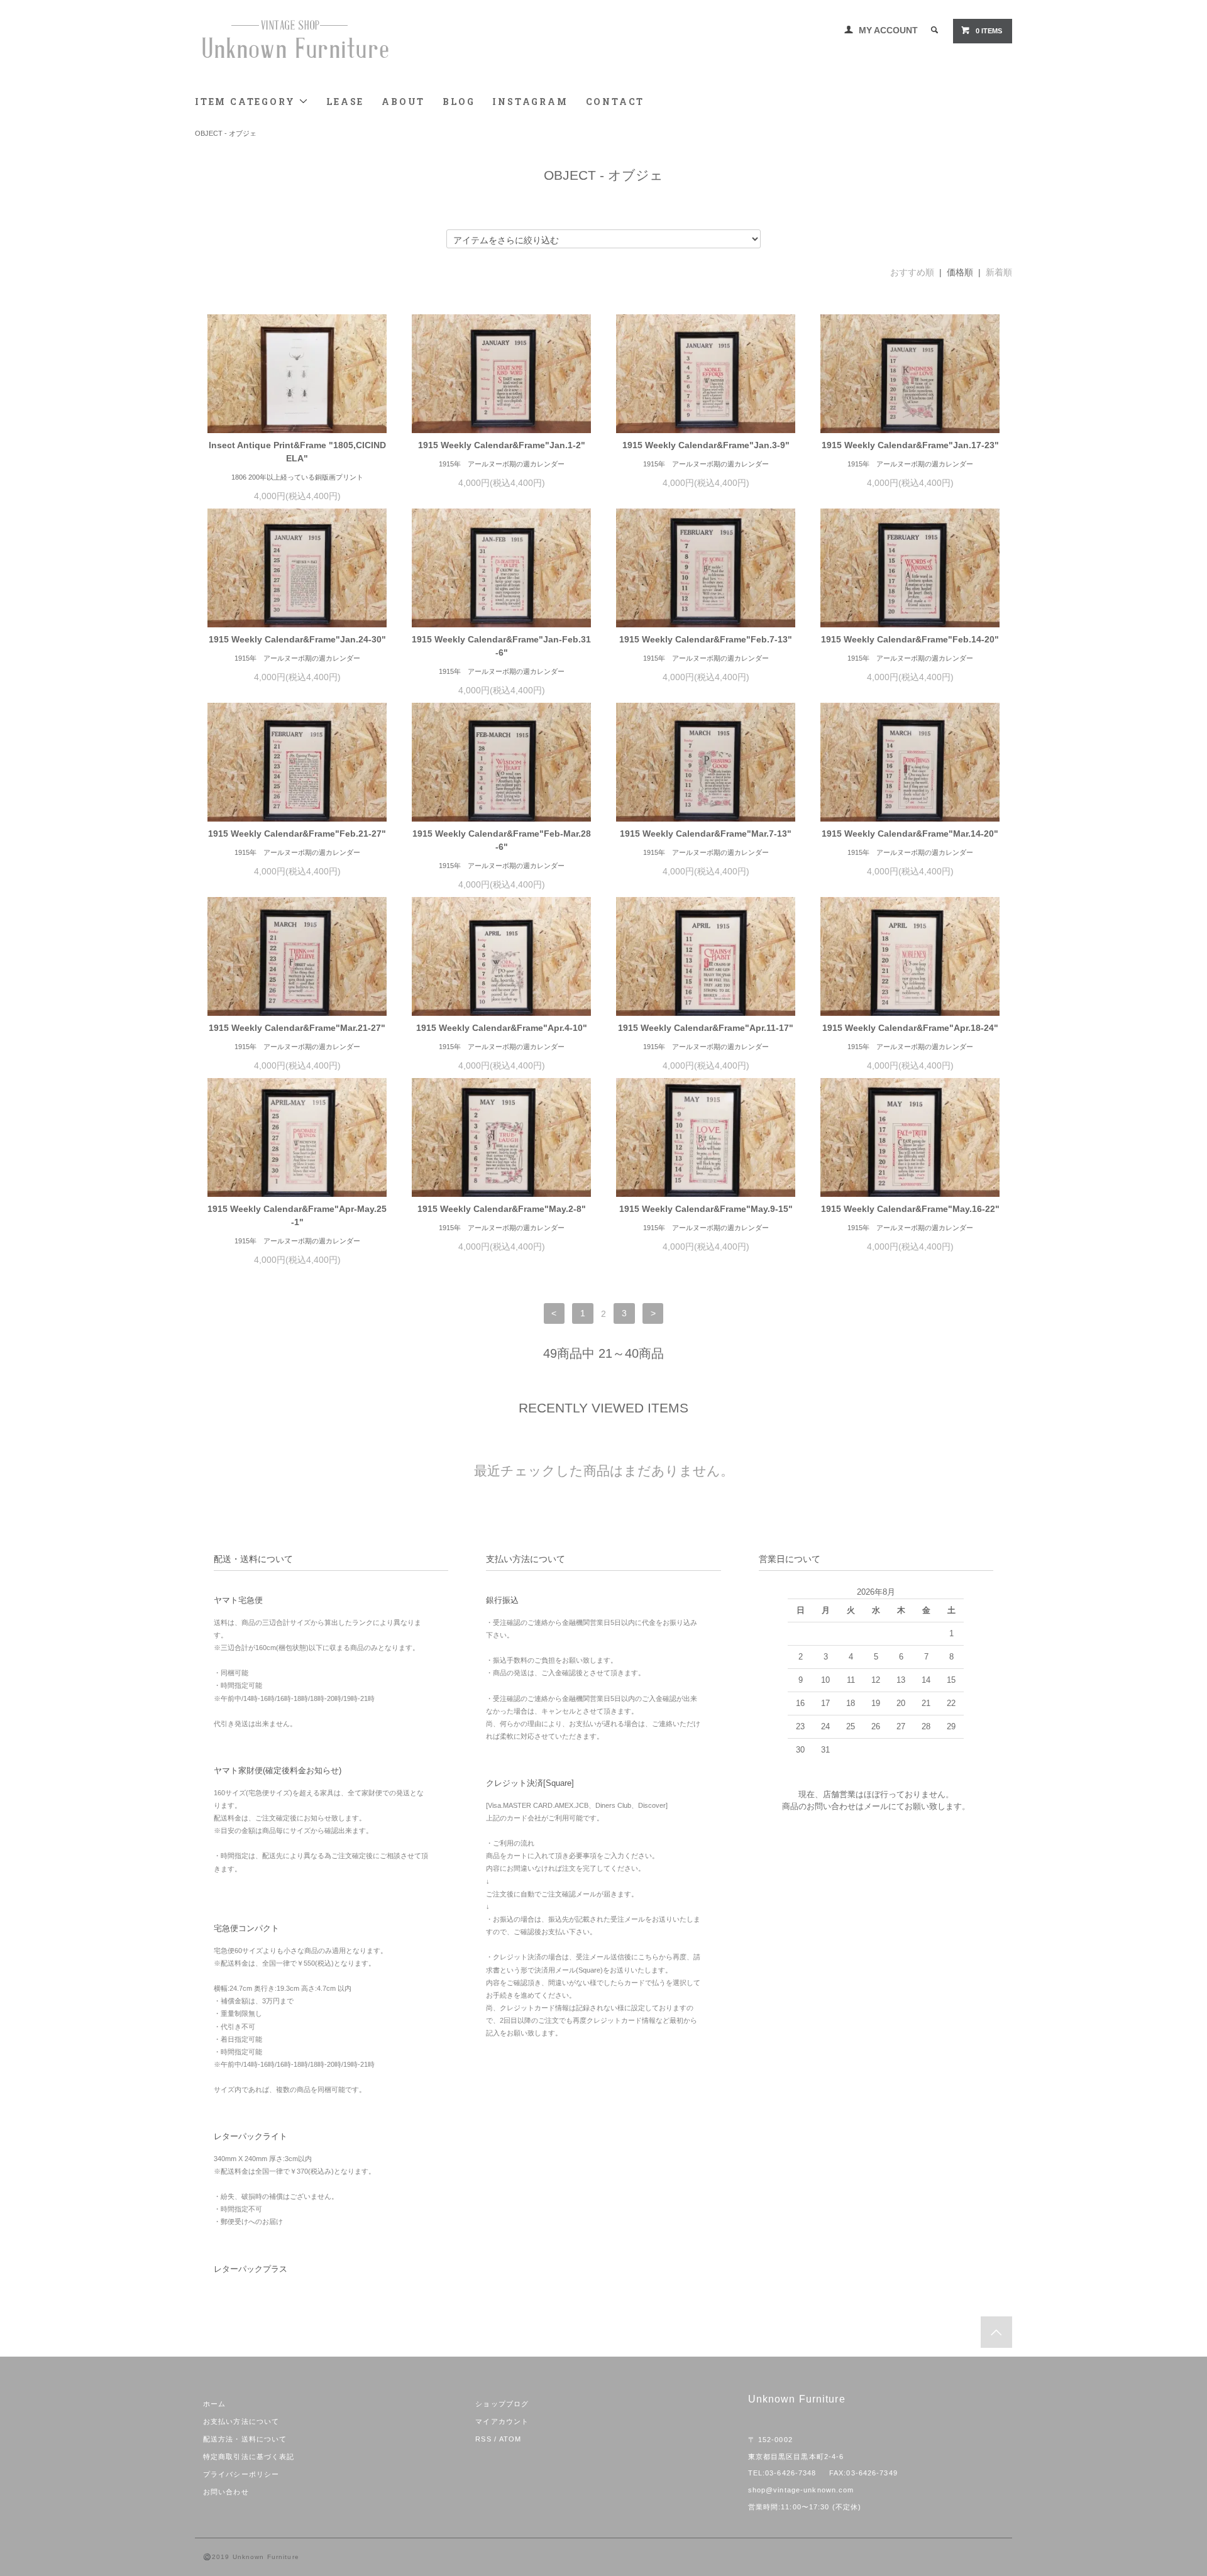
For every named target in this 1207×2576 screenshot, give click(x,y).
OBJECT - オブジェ (226, 133)
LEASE (345, 102)
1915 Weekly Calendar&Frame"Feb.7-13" (706, 639)
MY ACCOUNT (888, 30)
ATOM (510, 2439)
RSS (483, 2439)
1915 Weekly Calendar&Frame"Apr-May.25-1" (297, 1215)
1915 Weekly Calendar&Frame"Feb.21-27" (297, 834)
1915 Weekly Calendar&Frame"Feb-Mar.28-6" (502, 840)
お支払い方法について (241, 2421)
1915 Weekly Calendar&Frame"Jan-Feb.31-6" (501, 646)
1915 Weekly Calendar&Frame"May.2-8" (502, 1209)
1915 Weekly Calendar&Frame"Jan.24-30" (297, 639)
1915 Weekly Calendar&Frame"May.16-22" (910, 1209)
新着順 (999, 272)
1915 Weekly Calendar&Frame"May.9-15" (706, 1209)
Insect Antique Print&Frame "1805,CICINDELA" (297, 452)
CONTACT (615, 102)
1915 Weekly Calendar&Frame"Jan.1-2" (502, 445)
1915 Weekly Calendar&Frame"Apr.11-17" (706, 1028)
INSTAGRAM (530, 102)
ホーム (214, 2404)
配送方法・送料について (245, 2439)
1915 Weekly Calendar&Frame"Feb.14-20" (910, 639)
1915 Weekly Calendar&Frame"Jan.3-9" (706, 445)
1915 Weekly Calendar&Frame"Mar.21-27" (297, 1028)
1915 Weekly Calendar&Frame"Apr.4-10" (502, 1028)
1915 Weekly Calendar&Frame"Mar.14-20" (910, 834)
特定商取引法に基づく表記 (249, 2457)
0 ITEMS (989, 31)
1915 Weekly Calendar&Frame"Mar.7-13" (706, 834)
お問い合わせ (226, 2492)
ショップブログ (502, 2404)
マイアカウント (502, 2421)
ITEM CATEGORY (247, 102)
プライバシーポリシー (241, 2474)
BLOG (459, 102)
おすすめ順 (912, 272)
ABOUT (403, 102)
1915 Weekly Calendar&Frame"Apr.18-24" (910, 1028)
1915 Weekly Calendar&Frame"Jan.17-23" (910, 445)
